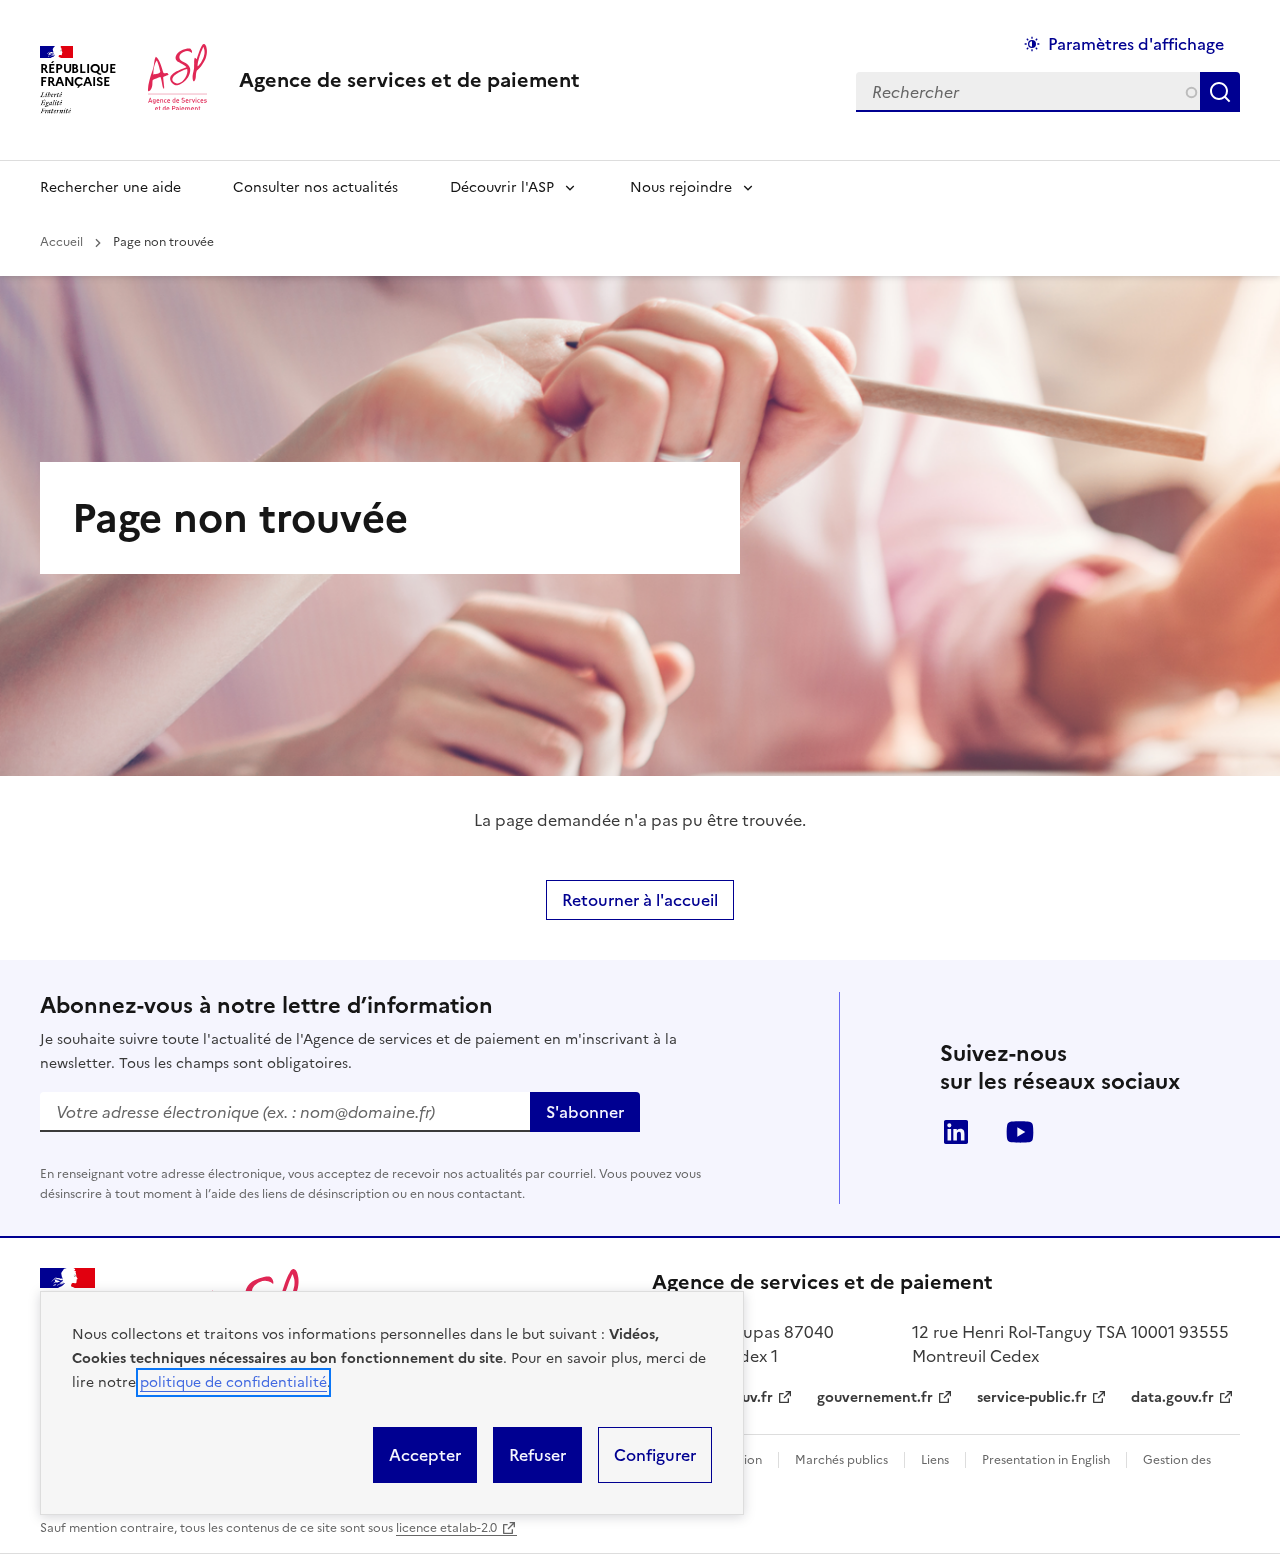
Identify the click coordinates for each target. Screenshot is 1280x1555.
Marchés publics (841, 1460)
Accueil (61, 242)
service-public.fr (1032, 1397)
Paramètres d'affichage (1136, 44)
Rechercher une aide (110, 187)
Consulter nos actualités (315, 187)
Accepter (425, 1455)
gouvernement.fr (875, 1397)
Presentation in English (1046, 1460)
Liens (935, 1460)
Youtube (1020, 1132)
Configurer (655, 1455)
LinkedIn (956, 1132)
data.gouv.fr (1172, 1397)
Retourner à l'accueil (640, 900)
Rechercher (1224, 92)
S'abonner (585, 1112)
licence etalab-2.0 (446, 1528)
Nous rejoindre (681, 187)
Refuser (537, 1455)
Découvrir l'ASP (502, 187)
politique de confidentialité (233, 1382)
